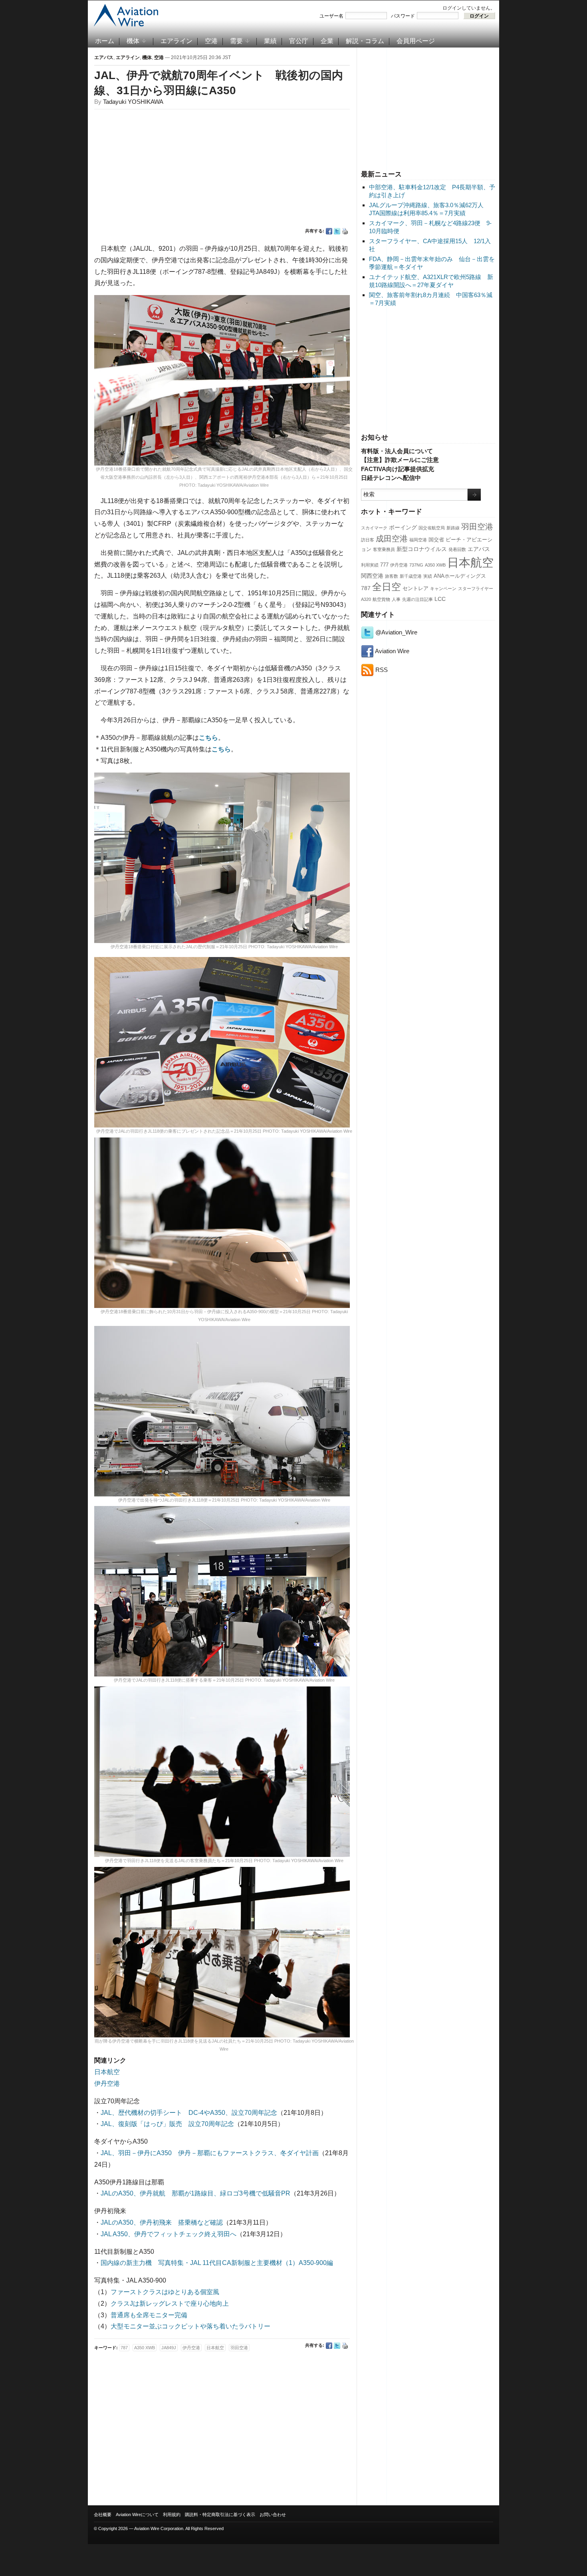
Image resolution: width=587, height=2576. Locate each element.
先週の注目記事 (417, 599)
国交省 (436, 540)
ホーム (105, 41)
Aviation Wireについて (137, 2515)
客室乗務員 (384, 549)
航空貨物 (381, 599)
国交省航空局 (432, 528)
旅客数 (392, 576)
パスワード (403, 16)
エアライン (176, 41)
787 (366, 588)
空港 (211, 41)
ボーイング (403, 527)
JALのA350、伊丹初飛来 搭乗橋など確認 (162, 2222)
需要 (236, 41)
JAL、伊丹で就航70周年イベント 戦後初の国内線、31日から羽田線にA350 (219, 83)
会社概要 (103, 2515)
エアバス (479, 549)
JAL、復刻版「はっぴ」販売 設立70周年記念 (167, 2124)
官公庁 (299, 41)
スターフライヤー (476, 589)
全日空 (387, 587)
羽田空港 (477, 527)
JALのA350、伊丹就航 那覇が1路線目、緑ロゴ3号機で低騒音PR (195, 2193)
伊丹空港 (399, 565)
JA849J (169, 2348)
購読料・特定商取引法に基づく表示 (220, 2515)
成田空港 (392, 539)
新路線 (453, 528)
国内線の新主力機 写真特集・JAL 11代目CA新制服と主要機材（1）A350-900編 (217, 2263)
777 (384, 565)
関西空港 (372, 576)
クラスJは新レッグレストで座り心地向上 (170, 2304)
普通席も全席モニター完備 (149, 2315)
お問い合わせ (273, 2515)
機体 (133, 41)
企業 (327, 41)
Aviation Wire (392, 651)
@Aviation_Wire (396, 632)
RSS (381, 670)
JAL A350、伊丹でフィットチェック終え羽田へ (169, 2234)
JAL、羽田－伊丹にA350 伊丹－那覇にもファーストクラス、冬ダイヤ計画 (210, 2153)
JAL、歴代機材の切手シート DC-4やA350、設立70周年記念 (189, 2113)
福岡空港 (418, 540)
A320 (366, 599)
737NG (416, 565)
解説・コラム (365, 41)
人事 (396, 599)
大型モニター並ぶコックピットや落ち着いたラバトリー (190, 2326)
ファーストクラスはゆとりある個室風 (165, 2292)
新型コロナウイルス (422, 549)
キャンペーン (443, 589)
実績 (428, 576)
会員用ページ (416, 41)
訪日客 (368, 540)
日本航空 (470, 562)
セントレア (415, 589)
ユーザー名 (331, 16)
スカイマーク (374, 528)
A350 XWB (435, 565)
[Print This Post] (345, 231)
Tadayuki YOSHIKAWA (133, 102)
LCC (440, 599)
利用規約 (172, 2515)
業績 (270, 41)
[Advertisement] (428, 107)
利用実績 (370, 565)
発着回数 (457, 549)
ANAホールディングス (460, 576)
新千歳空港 (411, 576)
